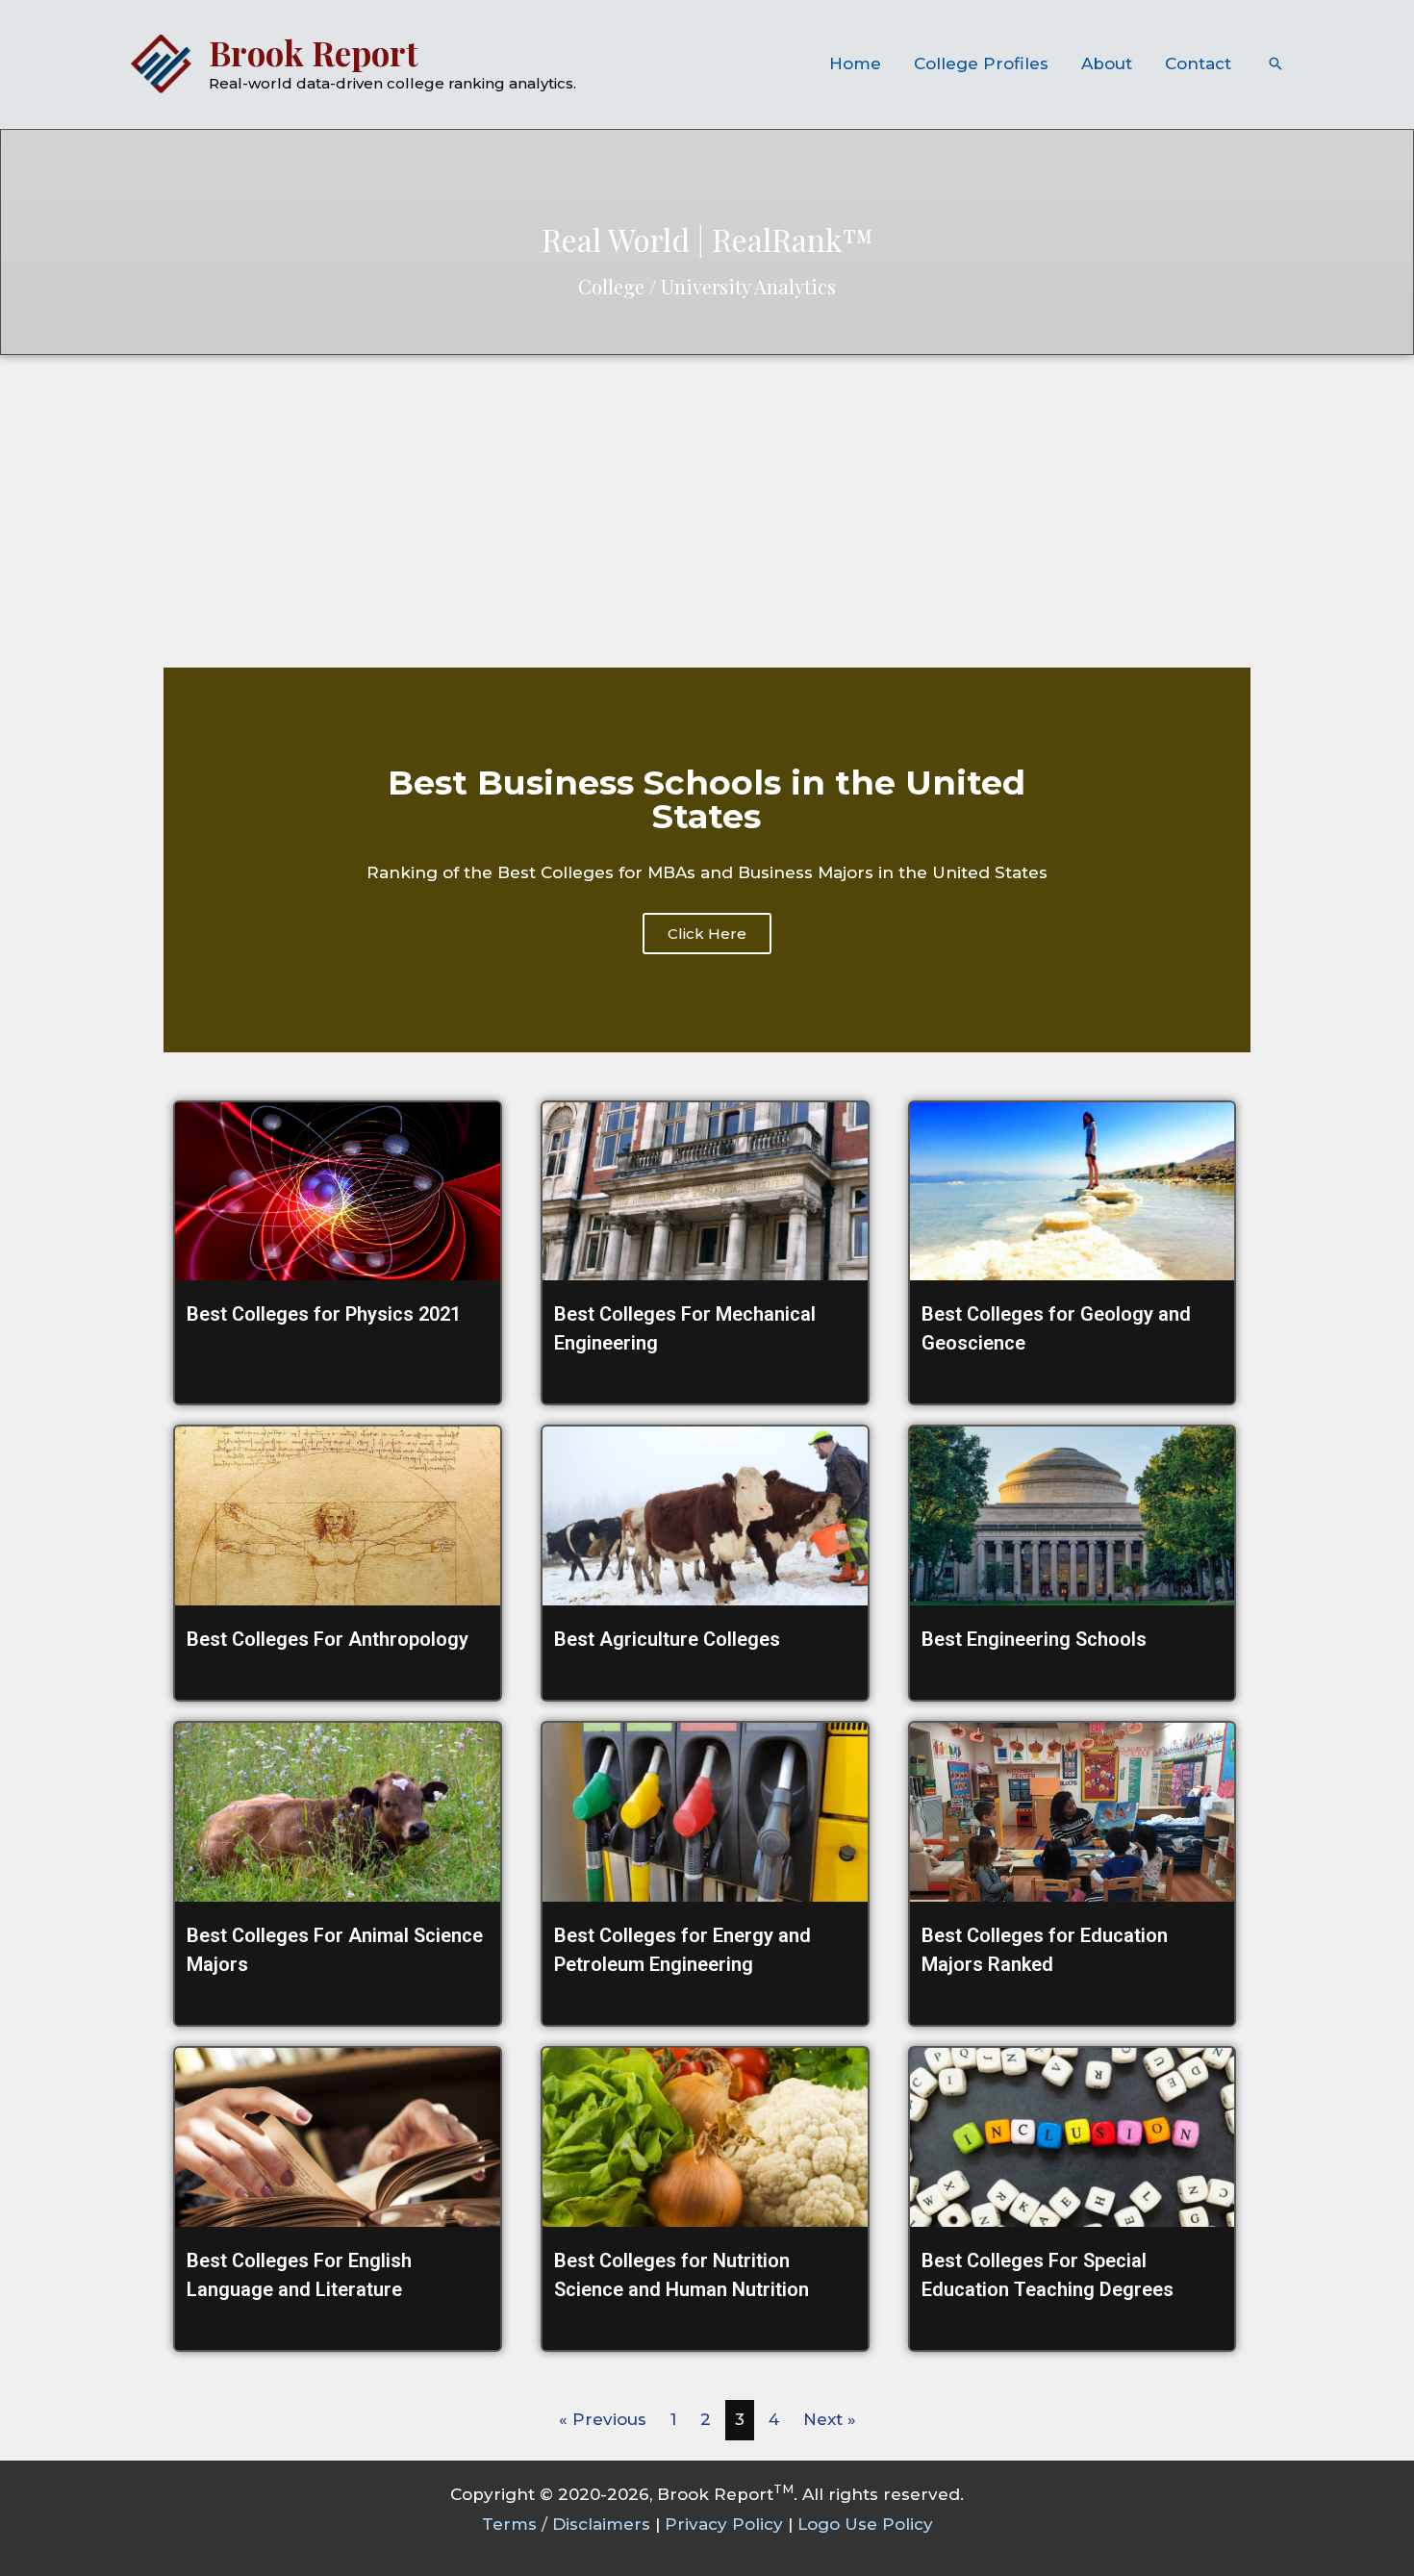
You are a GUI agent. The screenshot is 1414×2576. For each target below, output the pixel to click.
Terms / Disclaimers (566, 2524)
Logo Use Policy (865, 2524)
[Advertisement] (707, 499)
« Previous (603, 2419)
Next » (830, 2419)
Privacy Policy (724, 2524)
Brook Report (314, 52)
